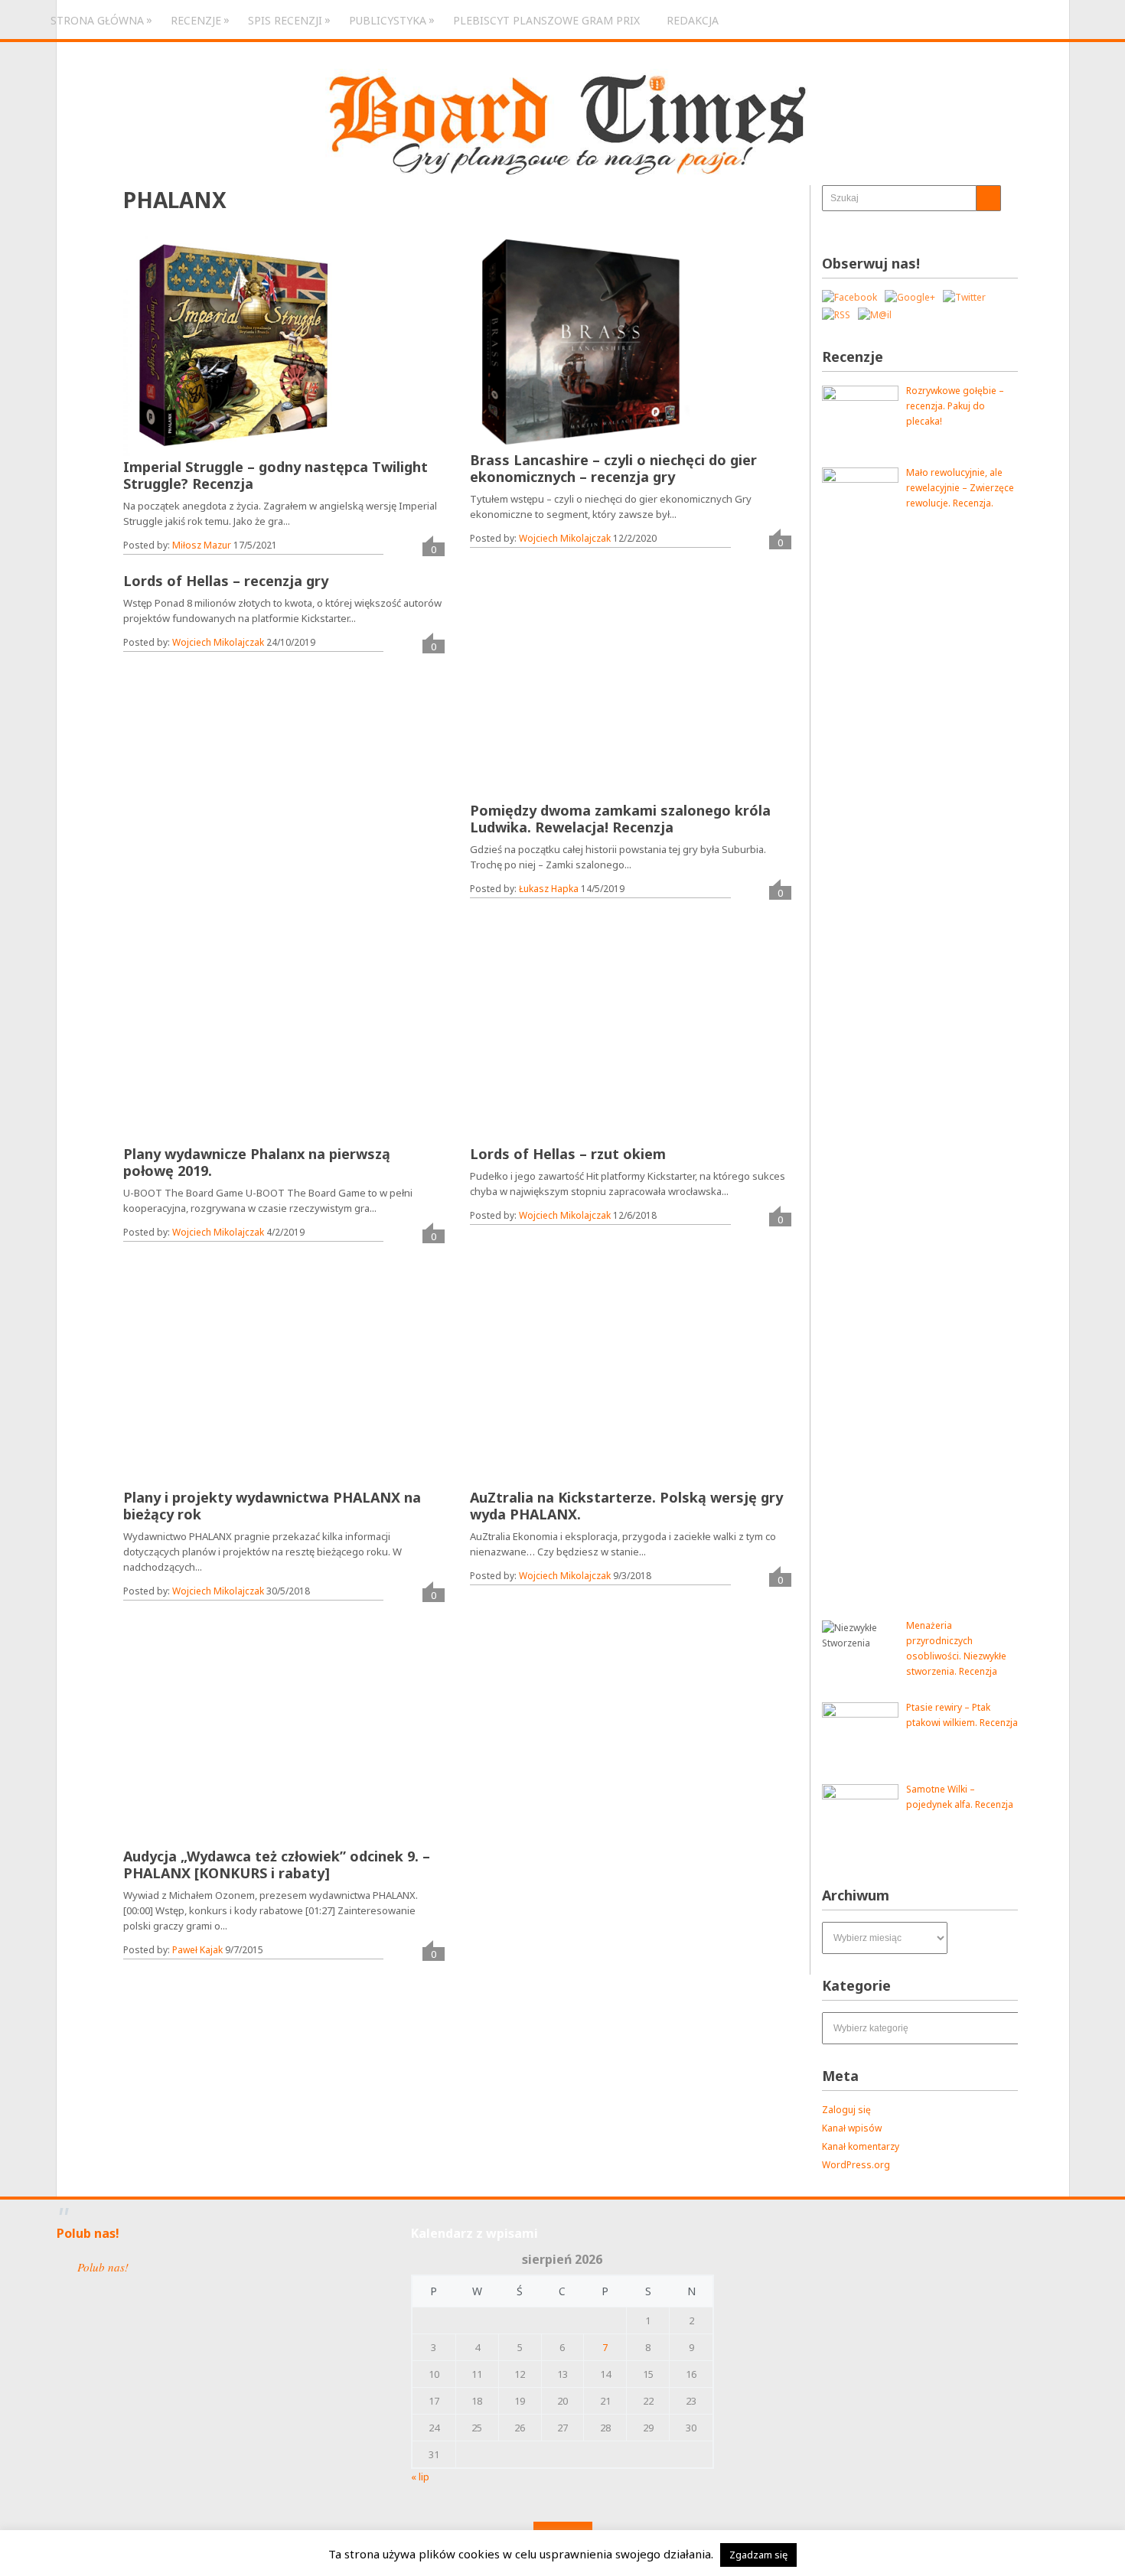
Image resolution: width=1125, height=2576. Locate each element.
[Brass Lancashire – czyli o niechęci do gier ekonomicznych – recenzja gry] (580, 342)
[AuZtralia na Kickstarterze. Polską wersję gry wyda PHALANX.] (580, 1372)
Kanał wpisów (852, 2128)
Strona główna (97, 20)
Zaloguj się (846, 2110)
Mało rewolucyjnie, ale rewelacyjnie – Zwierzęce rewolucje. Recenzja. (960, 488)
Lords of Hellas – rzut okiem (568, 1154)
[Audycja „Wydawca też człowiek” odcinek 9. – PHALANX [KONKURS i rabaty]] (233, 1731)
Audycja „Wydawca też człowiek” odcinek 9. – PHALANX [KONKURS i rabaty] (277, 1864)
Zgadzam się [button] (758, 2555)
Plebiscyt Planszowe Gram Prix (546, 20)
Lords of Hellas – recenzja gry (226, 581)
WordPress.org (856, 2165)
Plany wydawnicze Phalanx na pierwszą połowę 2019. (257, 1162)
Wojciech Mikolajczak (565, 538)
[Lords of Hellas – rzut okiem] (580, 1028)
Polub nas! (88, 2233)
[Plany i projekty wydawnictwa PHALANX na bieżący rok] (233, 1372)
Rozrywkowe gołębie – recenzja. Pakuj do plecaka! (955, 406)
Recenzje (196, 20)
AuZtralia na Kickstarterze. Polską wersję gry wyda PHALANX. (626, 1506)
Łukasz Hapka (549, 889)
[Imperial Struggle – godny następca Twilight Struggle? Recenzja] (232, 345)
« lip (420, 2477)
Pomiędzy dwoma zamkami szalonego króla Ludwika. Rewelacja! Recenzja (620, 819)
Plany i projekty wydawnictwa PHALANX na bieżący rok (272, 1506)
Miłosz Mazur (202, 545)
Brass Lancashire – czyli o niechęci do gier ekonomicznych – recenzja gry (613, 468)
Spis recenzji (285, 20)
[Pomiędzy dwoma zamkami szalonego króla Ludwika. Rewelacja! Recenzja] (580, 685)
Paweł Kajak (197, 1950)
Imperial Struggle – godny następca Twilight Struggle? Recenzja (276, 475)
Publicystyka (388, 20)
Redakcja (693, 20)
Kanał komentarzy (861, 2146)
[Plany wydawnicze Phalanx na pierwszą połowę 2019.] (233, 1028)
